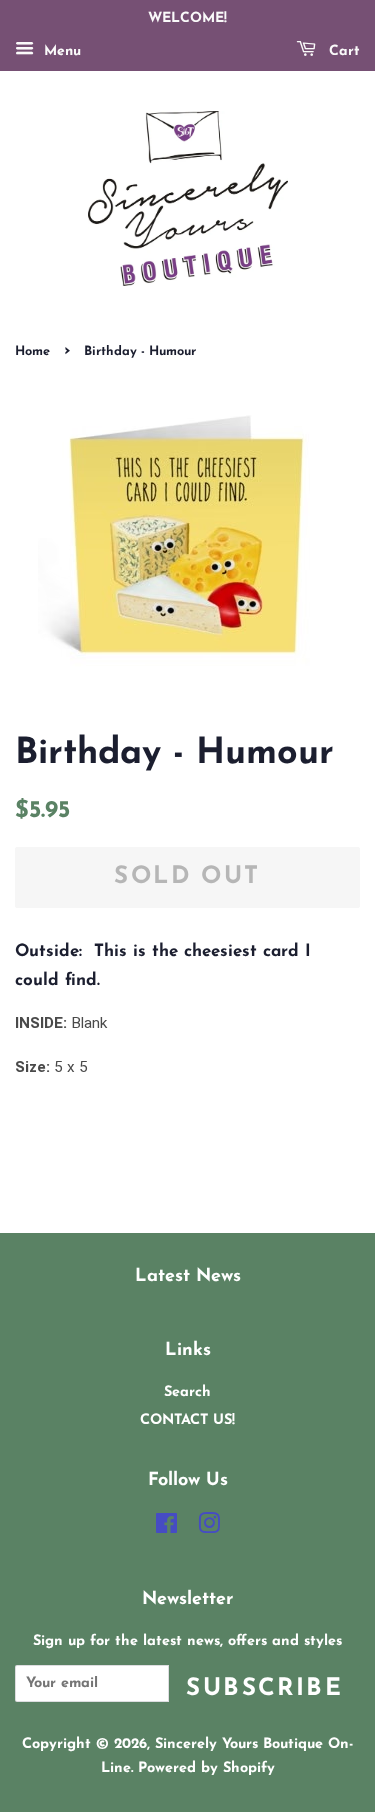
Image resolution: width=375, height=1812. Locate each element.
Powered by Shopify (206, 1768)
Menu (60, 51)
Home (32, 351)
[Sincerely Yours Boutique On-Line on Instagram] (209, 1528)
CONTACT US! (187, 1420)
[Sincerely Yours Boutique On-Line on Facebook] (166, 1528)
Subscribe (264, 1689)
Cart (342, 51)
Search (187, 1392)
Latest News (188, 1276)
